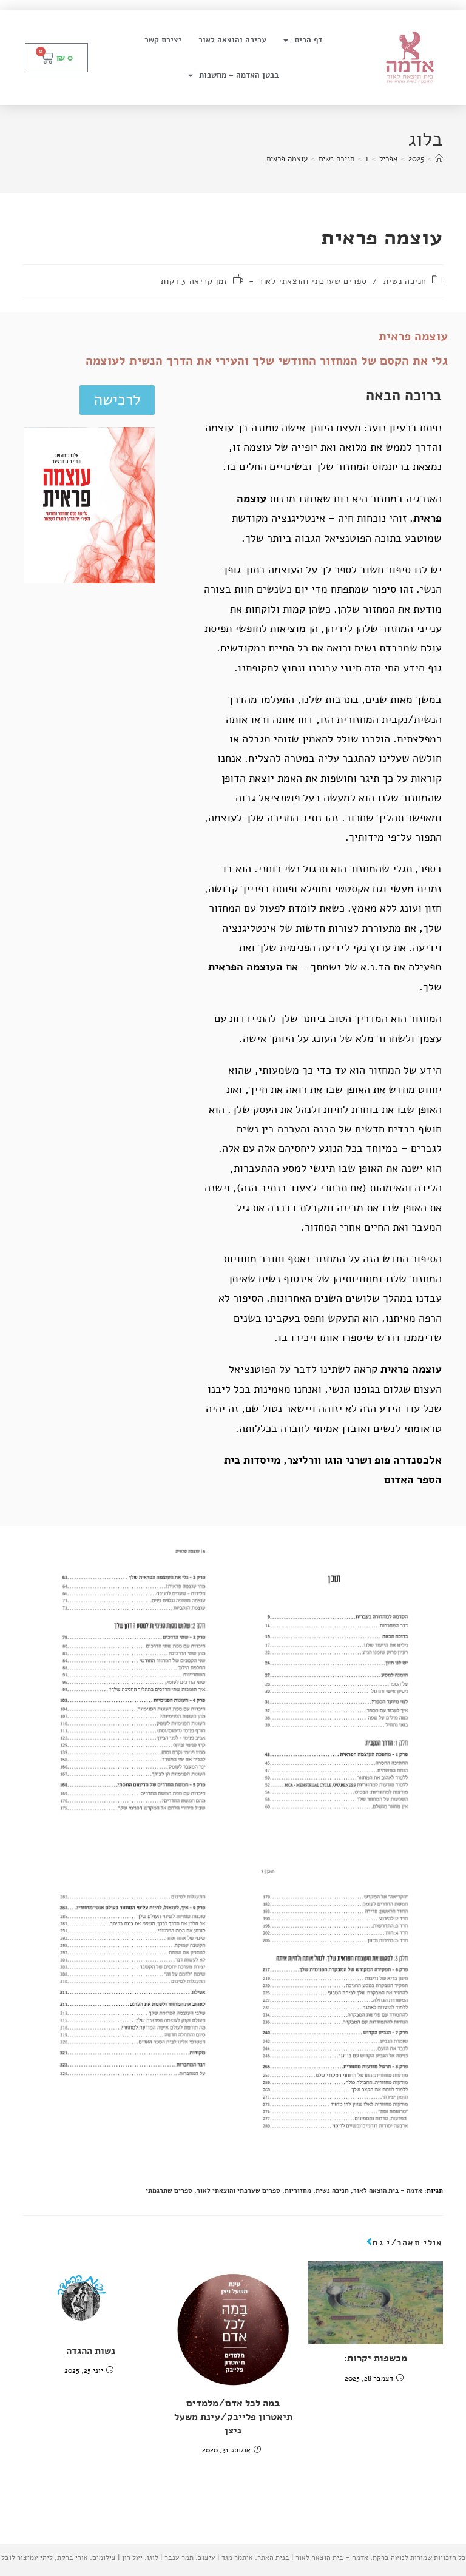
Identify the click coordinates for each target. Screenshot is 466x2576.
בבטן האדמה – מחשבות (239, 75)
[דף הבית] (439, 159)
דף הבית (308, 40)
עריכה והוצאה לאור (232, 40)
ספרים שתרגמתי (169, 2191)
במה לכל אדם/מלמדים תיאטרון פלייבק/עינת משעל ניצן (233, 2417)
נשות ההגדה (91, 2351)
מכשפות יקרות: (376, 2358)
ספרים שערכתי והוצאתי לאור (312, 281)
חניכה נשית (405, 281)
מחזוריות (298, 2191)
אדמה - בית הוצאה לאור (388, 2191)
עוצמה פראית (287, 159)
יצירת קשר (163, 40)
